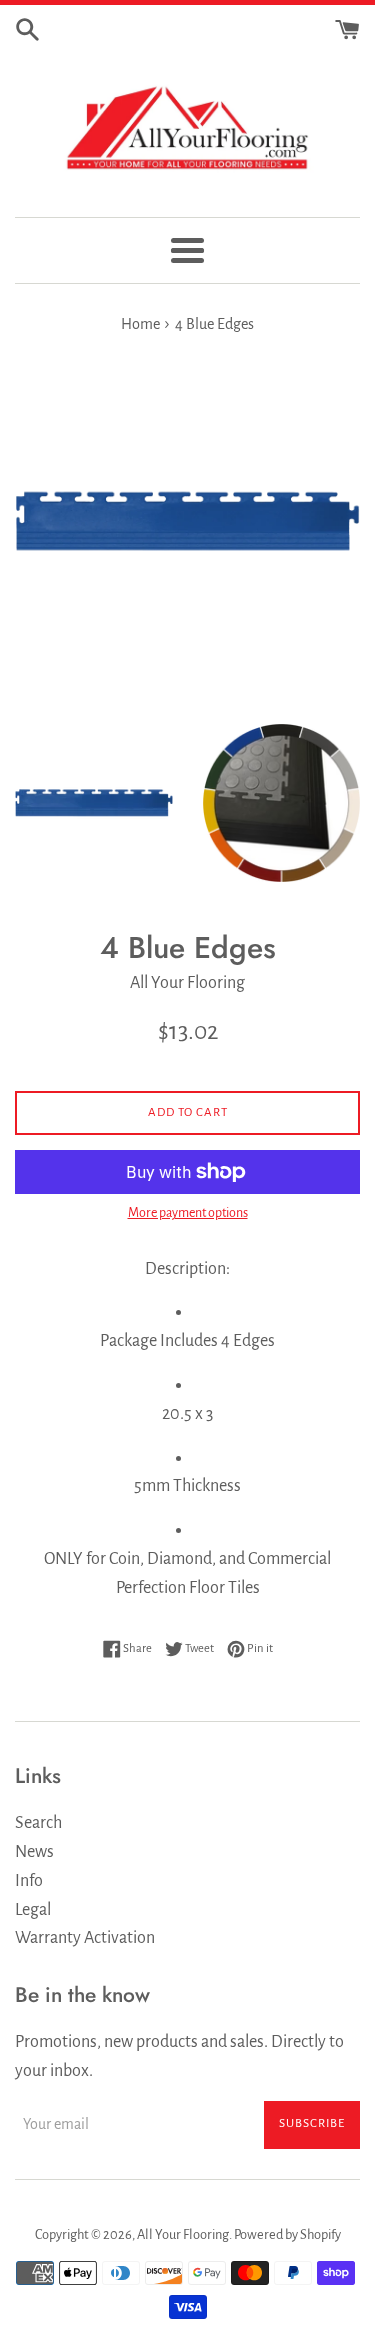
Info (29, 1881)
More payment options (188, 1213)
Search (38, 1823)
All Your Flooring (183, 2234)
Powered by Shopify (287, 2234)
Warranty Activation (85, 1938)
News (34, 1852)
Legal (33, 1910)
